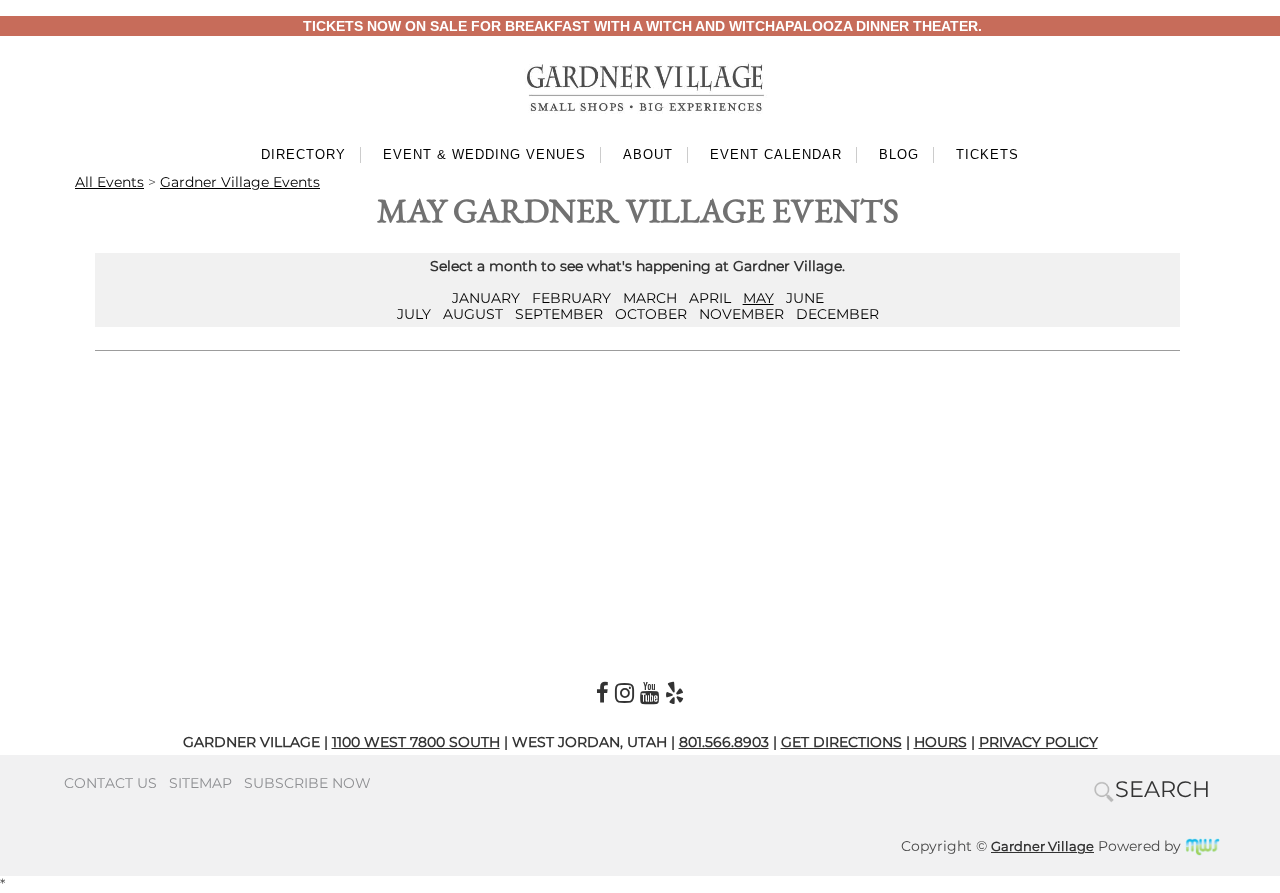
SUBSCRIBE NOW (307, 783)
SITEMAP (200, 783)
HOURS (940, 742)
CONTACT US (110, 783)
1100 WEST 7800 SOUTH (416, 742)
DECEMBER (837, 314)
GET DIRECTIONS (841, 742)
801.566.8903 (724, 742)
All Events (109, 182)
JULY (414, 314)
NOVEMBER (741, 314)
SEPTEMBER (559, 314)
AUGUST (473, 314)
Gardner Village (1042, 846)
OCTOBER (651, 314)
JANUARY (486, 298)
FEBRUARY (571, 298)
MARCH (650, 298)
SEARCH (1162, 789)
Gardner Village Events (240, 182)
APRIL (710, 298)
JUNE (805, 298)
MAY (758, 298)
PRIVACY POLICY (1038, 742)
